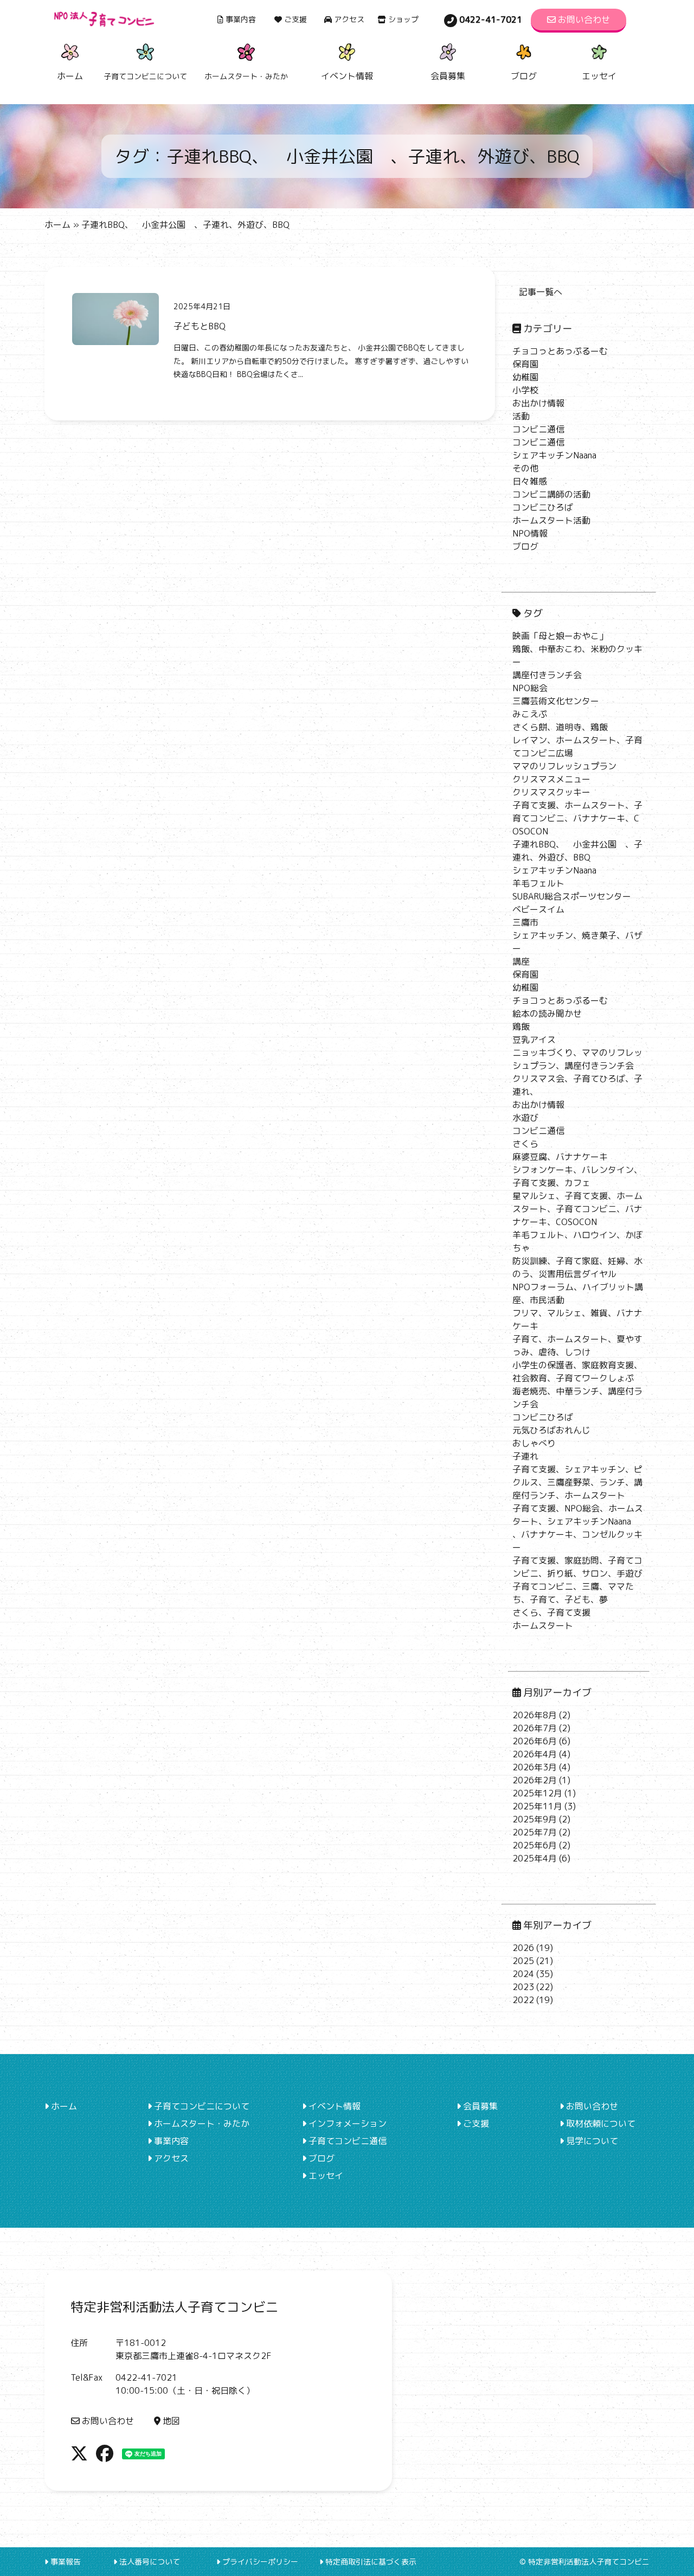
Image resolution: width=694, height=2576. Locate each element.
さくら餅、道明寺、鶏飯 (560, 727)
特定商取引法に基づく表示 (371, 2562)
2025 (523, 1961)
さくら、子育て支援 (551, 1612)
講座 (521, 961)
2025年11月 (537, 1806)
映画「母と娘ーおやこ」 (560, 636)
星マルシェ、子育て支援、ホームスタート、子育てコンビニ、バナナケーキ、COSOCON (577, 1209)
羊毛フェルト (538, 883)
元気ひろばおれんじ (551, 1430)
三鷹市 (525, 922)
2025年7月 (535, 1832)
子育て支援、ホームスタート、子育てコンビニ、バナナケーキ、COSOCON (577, 818)
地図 (171, 2421)
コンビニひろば (543, 507)
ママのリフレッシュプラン (564, 766)
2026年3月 (535, 1767)
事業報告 (66, 2562)
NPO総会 (530, 688)
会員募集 (448, 76)
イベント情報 (347, 76)
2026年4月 (535, 1754)
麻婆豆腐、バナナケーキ (560, 1157)
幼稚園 (525, 377)
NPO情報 (530, 533)
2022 (523, 2000)
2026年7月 (535, 1728)
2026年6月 (535, 1741)
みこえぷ (530, 714)
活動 (521, 416)
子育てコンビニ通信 (348, 2141)
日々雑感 (530, 481)
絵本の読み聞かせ (547, 1013)
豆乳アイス (534, 1040)
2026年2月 (535, 1780)
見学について (592, 2141)
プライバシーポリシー (260, 2562)
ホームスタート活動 (551, 520)
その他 (525, 468)
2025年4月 (535, 1858)
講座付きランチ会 (547, 675)
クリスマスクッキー (551, 792)
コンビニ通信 (538, 429)
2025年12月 (537, 1793)
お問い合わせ (584, 20)
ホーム (70, 76)
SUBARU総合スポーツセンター (572, 896)
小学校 (525, 390)
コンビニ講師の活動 (551, 494)
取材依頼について (601, 2124)
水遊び (525, 1118)
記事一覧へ (541, 292)
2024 (523, 1974)
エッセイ (599, 76)
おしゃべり (534, 1443)
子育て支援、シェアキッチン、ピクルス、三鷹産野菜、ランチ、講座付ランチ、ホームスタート (577, 1482)
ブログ (524, 76)
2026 (523, 1948)
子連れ (525, 1456)
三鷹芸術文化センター (556, 701)
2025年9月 (535, 1819)
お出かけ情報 (538, 403)
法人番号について (150, 2562)
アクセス (349, 19)
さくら (525, 1144)
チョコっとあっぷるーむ (560, 351)
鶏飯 (521, 1026)
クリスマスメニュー (551, 779)
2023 (523, 1987)
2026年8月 (535, 1715)
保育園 (525, 364)
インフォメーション (348, 2124)
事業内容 (241, 19)
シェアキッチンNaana (554, 455)
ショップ (403, 19)
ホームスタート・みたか (202, 2124)
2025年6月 (535, 1845)
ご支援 (295, 19)
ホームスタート (543, 1625)
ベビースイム (538, 909)
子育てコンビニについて (202, 2106)
